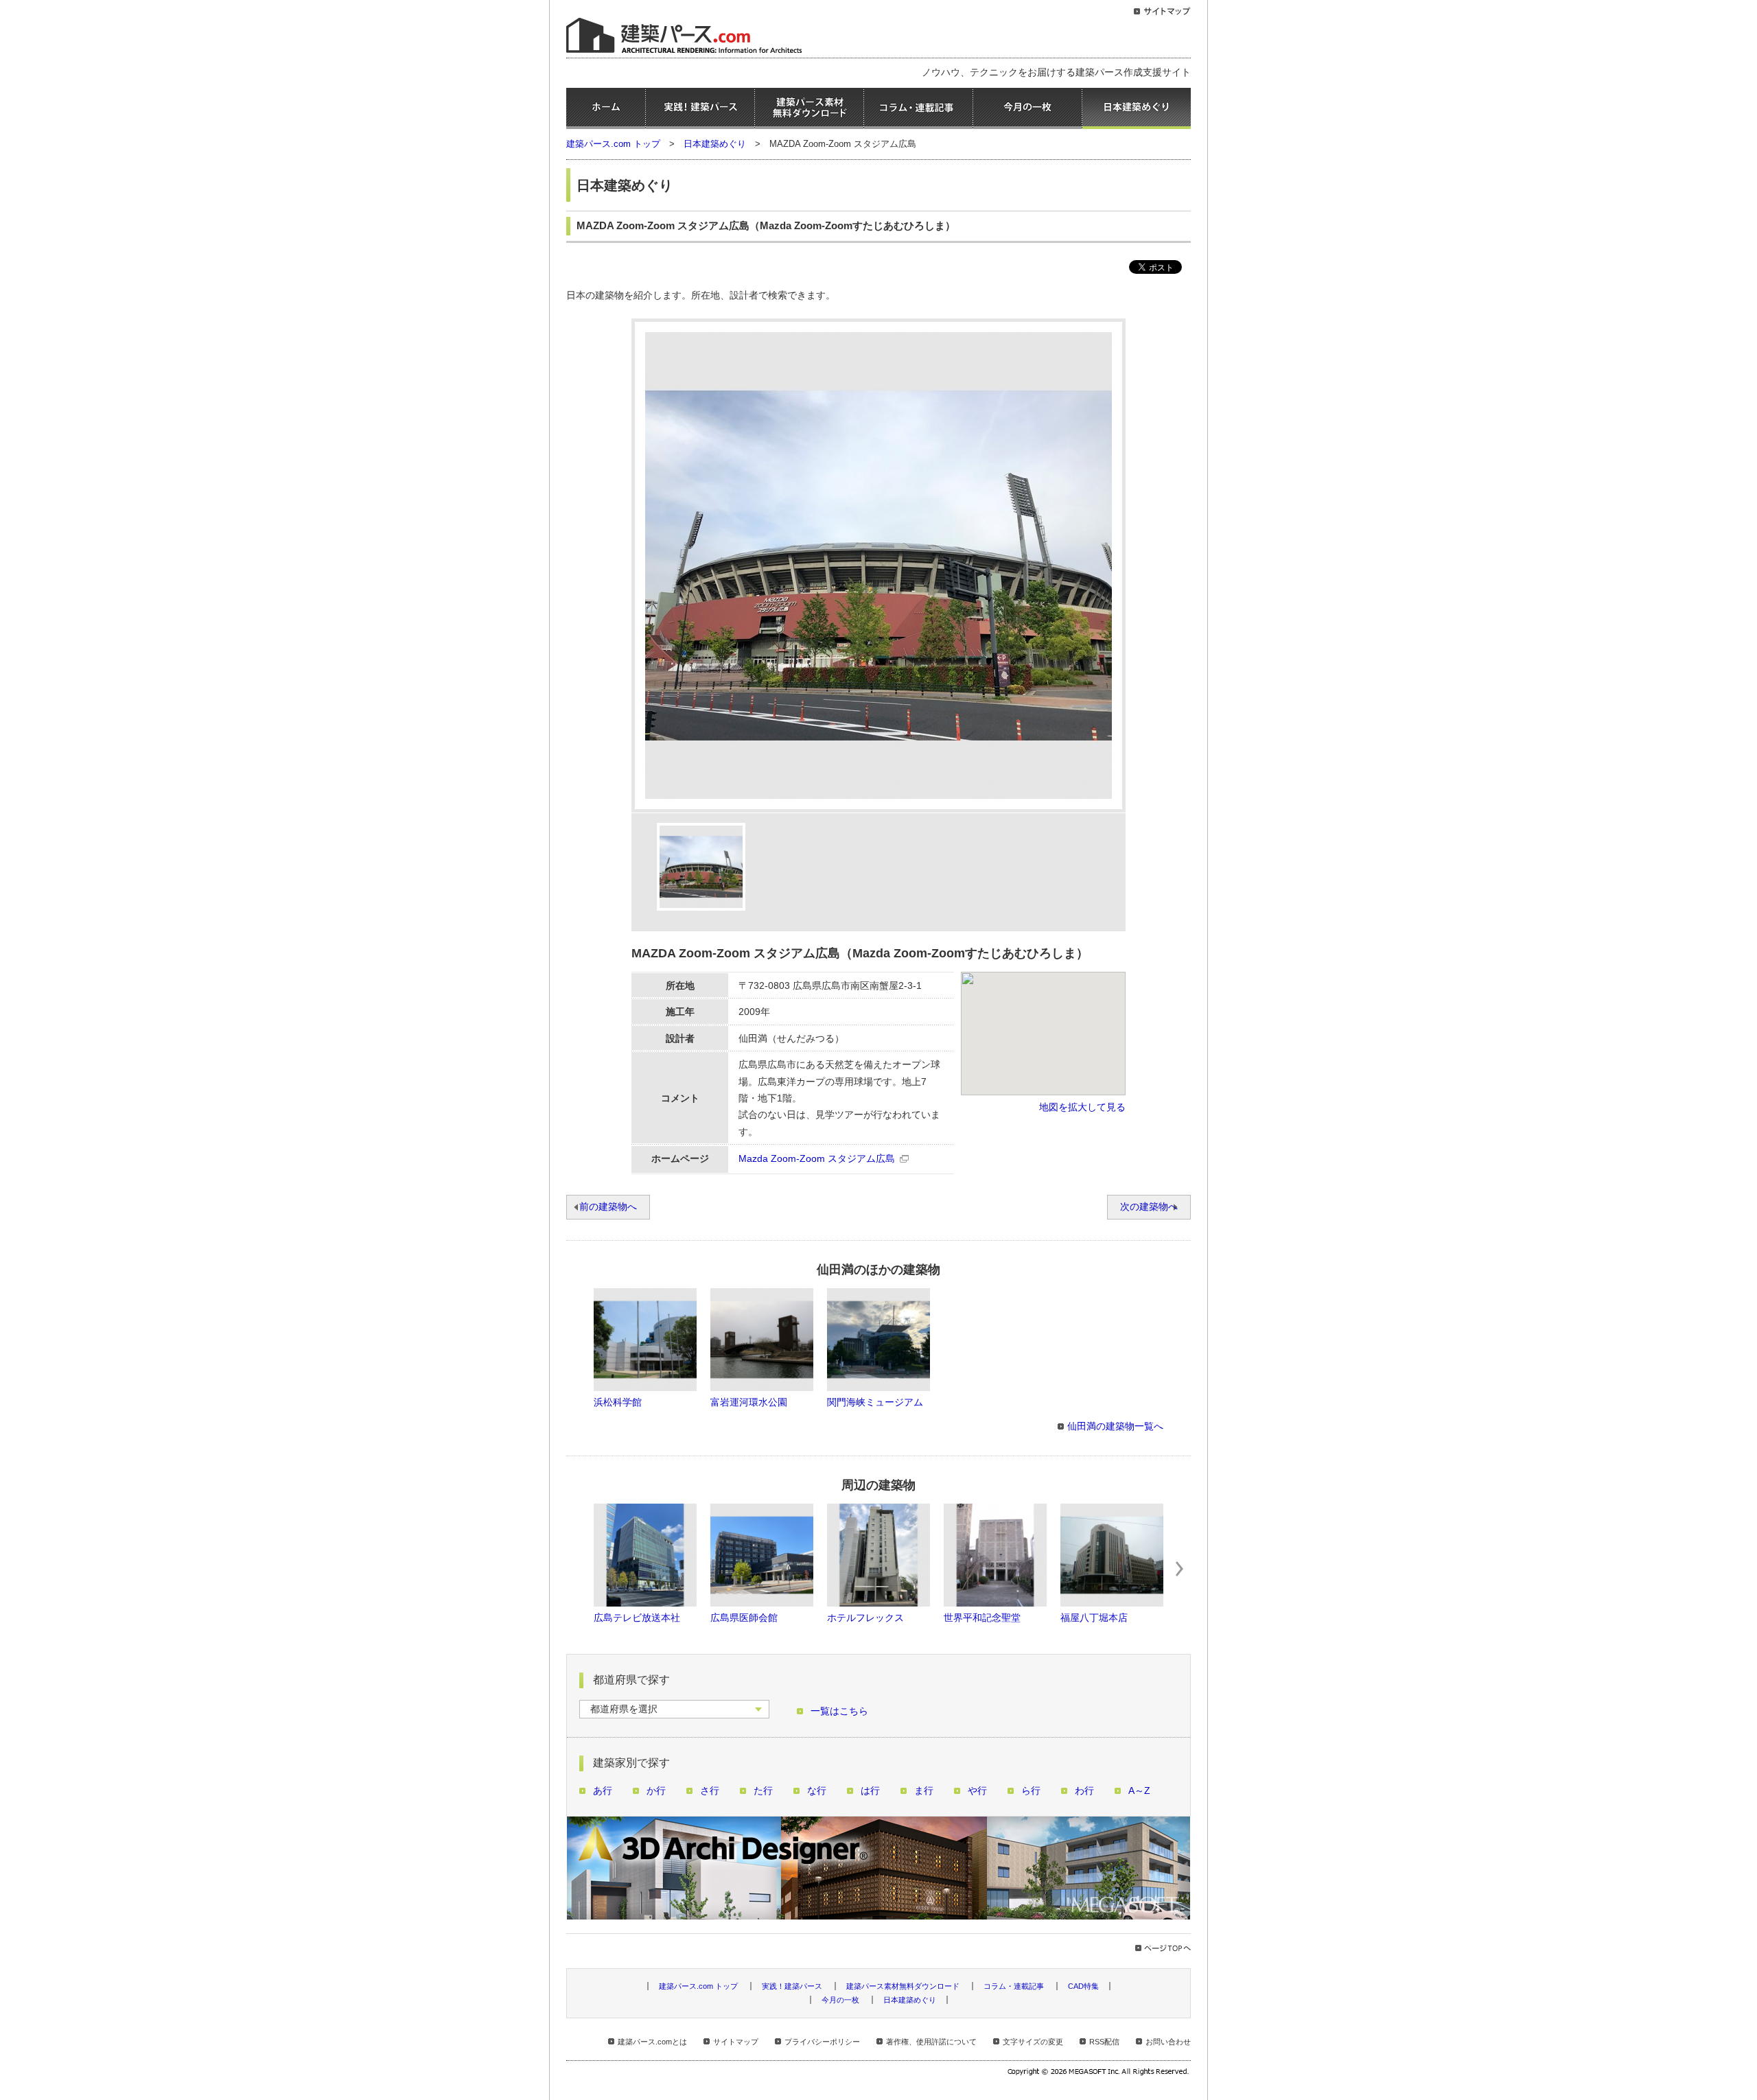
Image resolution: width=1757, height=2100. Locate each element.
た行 (763, 1791)
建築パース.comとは (652, 2042)
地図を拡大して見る (1082, 1107)
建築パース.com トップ (613, 144)
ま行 (924, 1791)
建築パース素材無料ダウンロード (809, 108)
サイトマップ (736, 2042)
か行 (656, 1791)
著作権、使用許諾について (931, 2042)
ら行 (1031, 1791)
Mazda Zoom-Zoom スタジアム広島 (817, 1159)
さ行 (710, 1791)
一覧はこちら (839, 1711)
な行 (817, 1791)
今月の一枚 (1027, 108)
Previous (577, 1569)
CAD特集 (1083, 1986)
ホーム (606, 108)
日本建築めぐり (1137, 108)
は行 (870, 1791)
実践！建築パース (700, 108)
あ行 (603, 1791)
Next (1180, 1569)
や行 (977, 1791)
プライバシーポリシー (822, 2042)
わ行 (1084, 1791)
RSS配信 (1104, 2042)
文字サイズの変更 (1033, 2042)
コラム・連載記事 (918, 108)
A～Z (1139, 1791)
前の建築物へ (608, 1207)
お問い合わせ (1168, 2042)
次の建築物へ (1149, 1207)
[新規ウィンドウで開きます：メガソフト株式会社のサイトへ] (1099, 2073)
